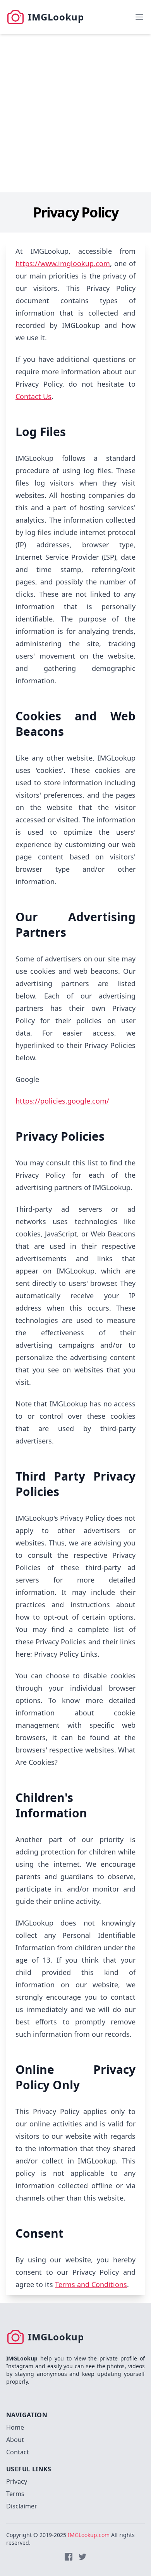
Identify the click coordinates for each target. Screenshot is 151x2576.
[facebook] (69, 2557)
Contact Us (33, 396)
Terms (15, 2494)
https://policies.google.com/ (62, 1101)
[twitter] (82, 2557)
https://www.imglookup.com (63, 263)
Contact (18, 2452)
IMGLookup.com (89, 2535)
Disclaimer (22, 2506)
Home (15, 2427)
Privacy (17, 2481)
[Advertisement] (75, 113)
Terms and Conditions (91, 2284)
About (15, 2440)
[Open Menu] (139, 17)
